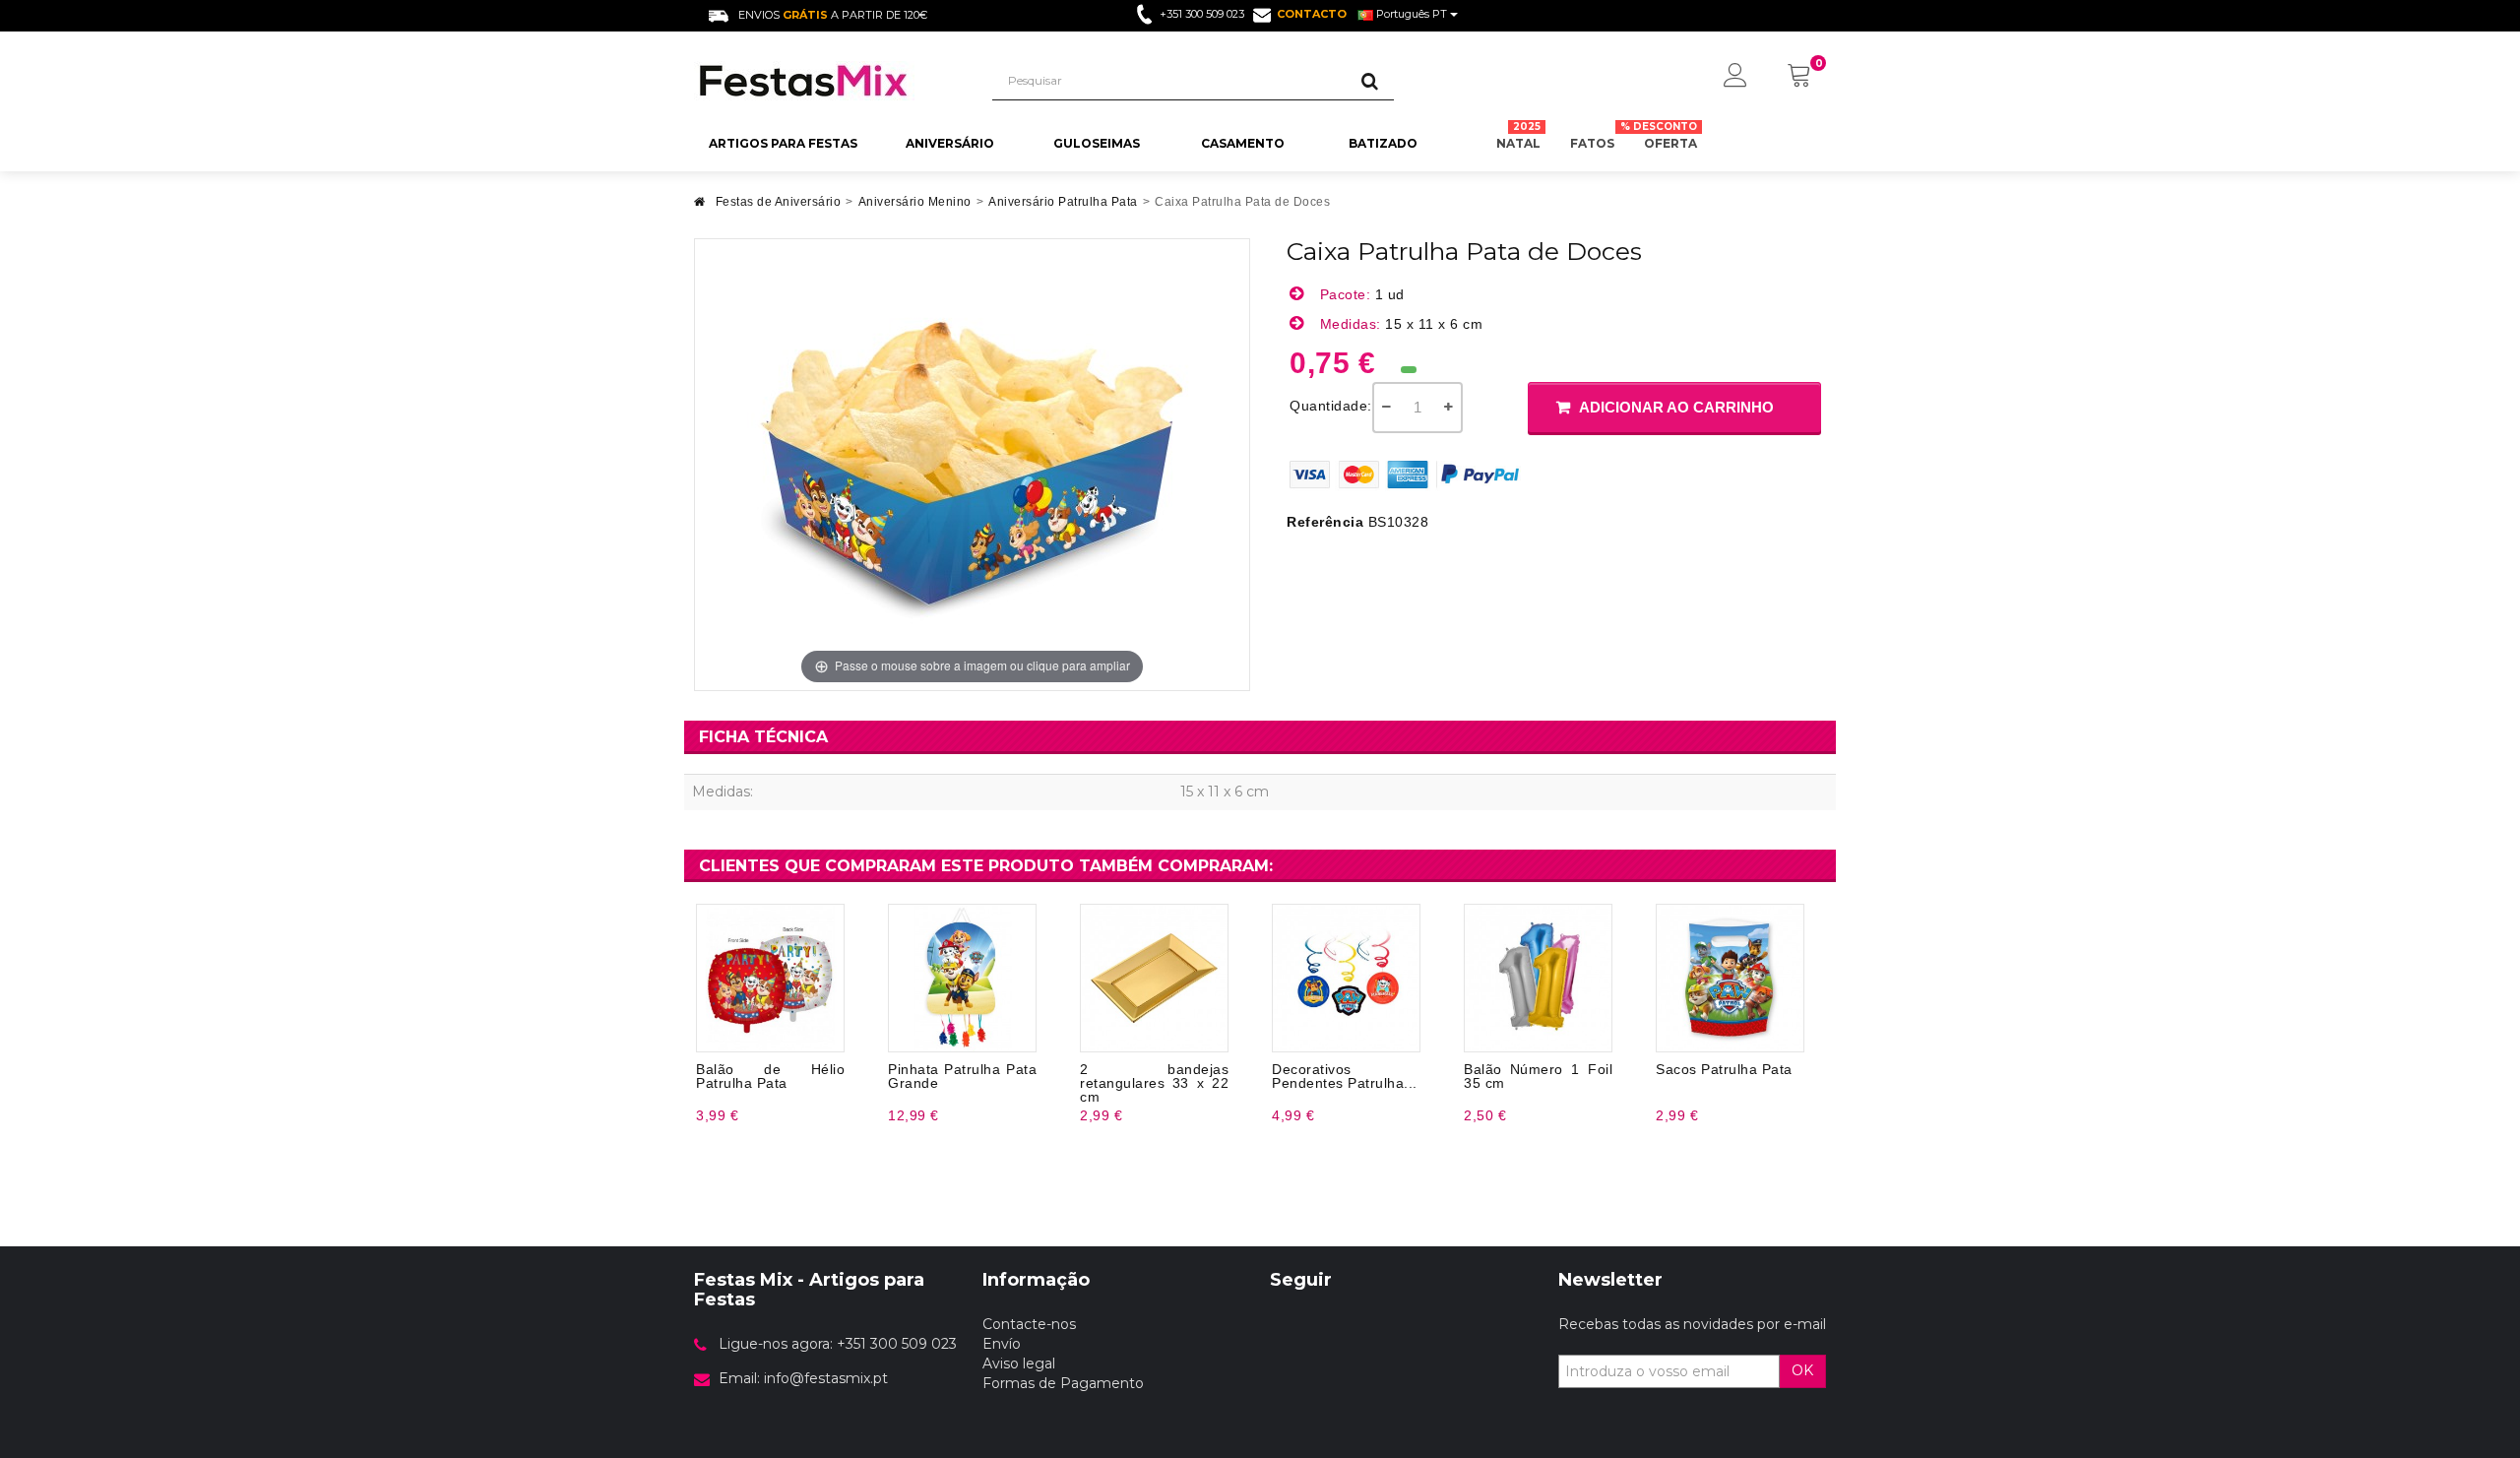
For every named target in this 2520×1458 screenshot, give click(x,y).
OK (1802, 1370)
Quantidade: (1331, 406)
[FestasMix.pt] (828, 81)
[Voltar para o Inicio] (700, 207)
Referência (1325, 522)
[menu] (1735, 77)
